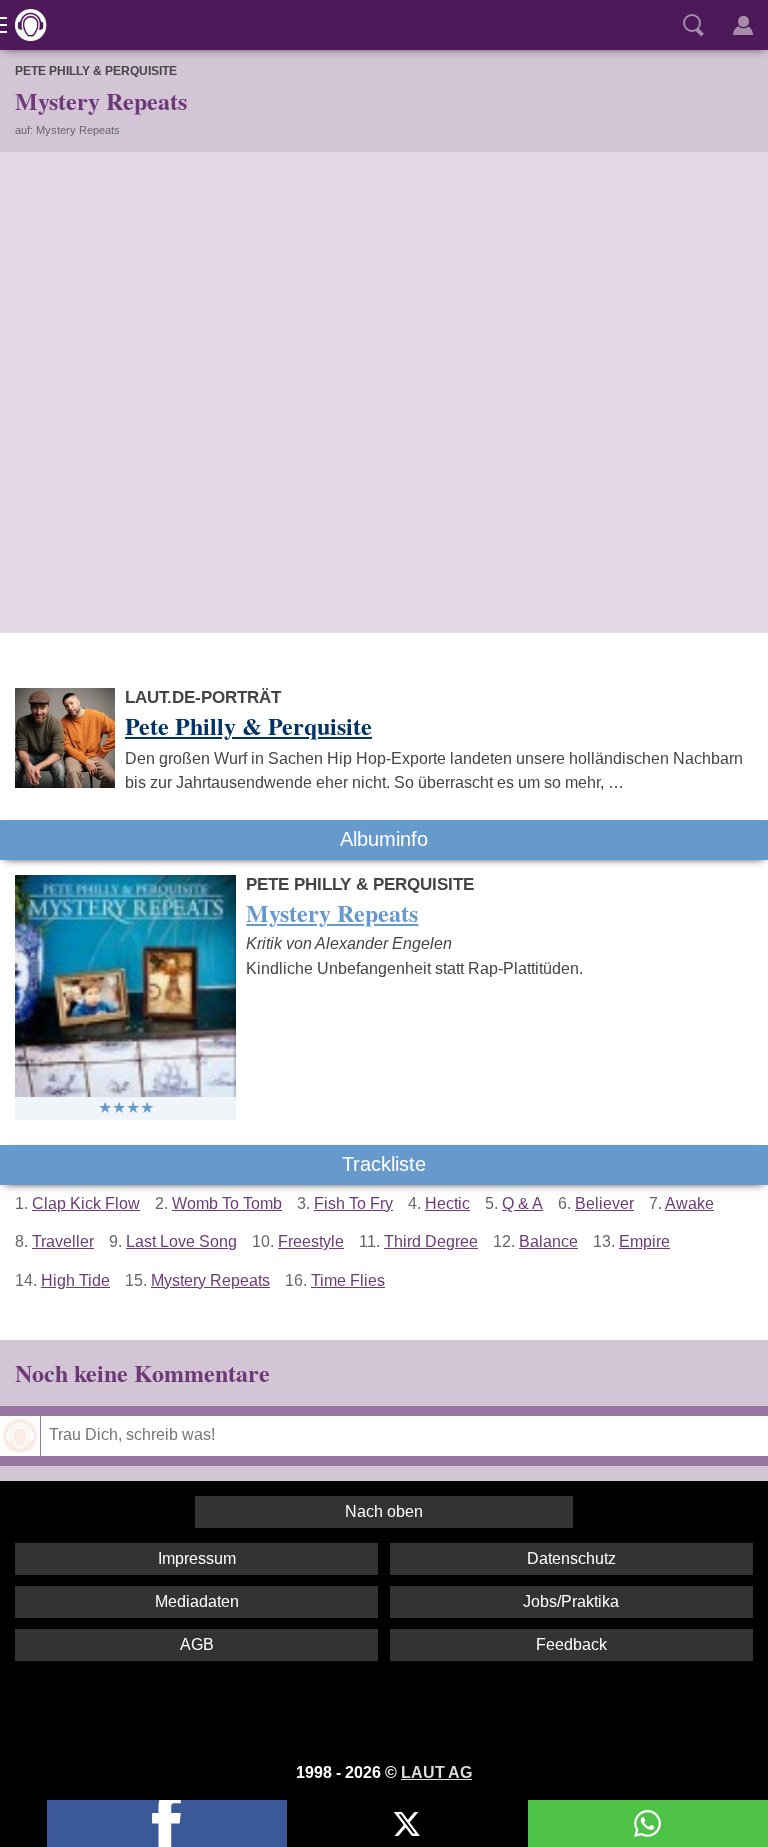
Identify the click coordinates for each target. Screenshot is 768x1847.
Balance (548, 1241)
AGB (197, 1644)
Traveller (63, 1241)
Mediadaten (197, 1601)
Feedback (571, 1644)
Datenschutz (571, 1558)
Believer (604, 1203)
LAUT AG (436, 1772)
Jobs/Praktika (571, 1601)
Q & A (522, 1203)
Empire (644, 1241)
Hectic (447, 1203)
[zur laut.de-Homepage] (25, 25)
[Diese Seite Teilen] (167, 1823)
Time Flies (348, 1280)
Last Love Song (181, 1241)
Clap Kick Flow (86, 1203)
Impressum (197, 1558)
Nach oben (384, 1511)
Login (743, 25)
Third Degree (431, 1241)
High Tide (75, 1280)
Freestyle (311, 1241)
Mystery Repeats (210, 1280)
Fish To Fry (353, 1203)
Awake (689, 1203)
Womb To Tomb (227, 1203)
